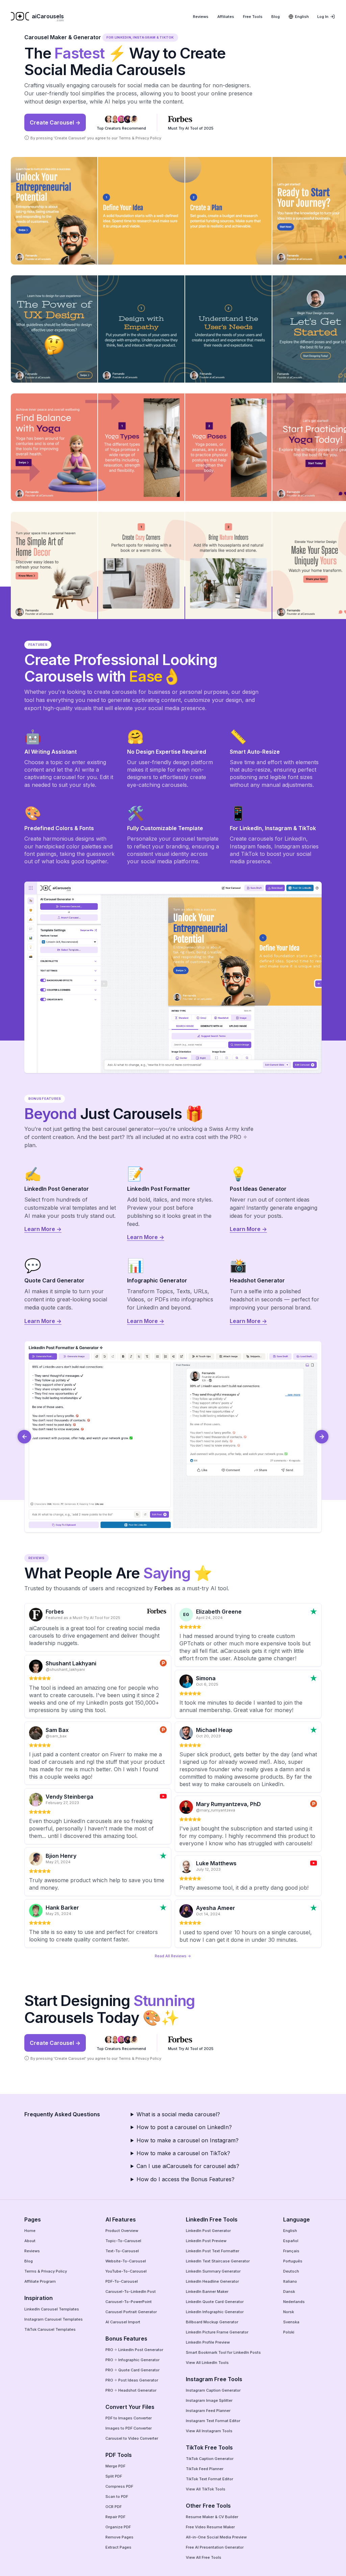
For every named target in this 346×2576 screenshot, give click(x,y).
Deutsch (291, 2271)
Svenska (291, 2322)
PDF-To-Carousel (122, 2281)
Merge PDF (115, 2466)
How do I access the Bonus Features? (186, 2179)
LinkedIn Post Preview (206, 2241)
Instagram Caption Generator (213, 2390)
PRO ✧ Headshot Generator (131, 2390)
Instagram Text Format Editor (213, 2421)
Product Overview (122, 2231)
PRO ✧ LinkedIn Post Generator (134, 2350)
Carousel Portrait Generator (131, 2312)
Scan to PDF (117, 2497)
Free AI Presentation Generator (215, 2547)
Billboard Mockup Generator (212, 2322)
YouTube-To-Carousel (126, 2271)
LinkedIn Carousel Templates (52, 2309)
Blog (276, 17)
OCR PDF (114, 2507)
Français (291, 2251)
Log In (323, 17)
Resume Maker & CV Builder (212, 2517)
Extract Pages (118, 2547)
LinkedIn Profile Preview (208, 2342)
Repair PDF (115, 2517)
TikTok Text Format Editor (209, 2479)
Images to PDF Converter (129, 2428)
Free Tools (253, 17)
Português (293, 2261)
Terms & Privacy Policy (140, 138)
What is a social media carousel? (178, 2114)
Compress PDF (119, 2486)
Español (291, 2241)
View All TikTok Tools (206, 2489)
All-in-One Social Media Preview (216, 2537)
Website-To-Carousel (126, 2261)
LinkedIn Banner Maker (207, 2292)
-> (322, 1437)
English (290, 2231)
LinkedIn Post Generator (208, 2231)
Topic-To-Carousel (123, 2241)
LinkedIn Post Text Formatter (213, 2251)
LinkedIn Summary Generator (213, 2271)
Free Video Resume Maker (210, 2527)
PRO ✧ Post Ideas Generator (132, 2380)
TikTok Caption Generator (210, 2459)
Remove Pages (119, 2537)
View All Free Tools (204, 2557)
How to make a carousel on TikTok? (183, 2153)
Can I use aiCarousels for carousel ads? (188, 2166)
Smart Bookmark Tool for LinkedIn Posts (223, 2352)
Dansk (289, 2292)
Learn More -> (43, 1229)
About (30, 2241)
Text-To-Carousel (122, 2251)
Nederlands (294, 2302)
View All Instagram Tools (209, 2431)
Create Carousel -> (55, 122)
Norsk (289, 2312)
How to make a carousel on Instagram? (188, 2140)
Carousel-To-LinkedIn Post (131, 2292)
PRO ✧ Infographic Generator (132, 2360)
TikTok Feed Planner (205, 2469)
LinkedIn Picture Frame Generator (217, 2332)
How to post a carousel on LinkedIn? (184, 2127)
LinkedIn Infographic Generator (215, 2312)
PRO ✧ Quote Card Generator (132, 2370)
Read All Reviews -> (173, 1956)
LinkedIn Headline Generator (212, 2281)
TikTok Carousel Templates (50, 2329)
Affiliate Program (40, 2281)
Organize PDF (118, 2527)
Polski (289, 2332)
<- (24, 1437)
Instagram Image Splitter (209, 2400)
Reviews (201, 17)
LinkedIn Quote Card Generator (215, 2302)
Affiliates (226, 17)
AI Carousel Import (123, 2322)
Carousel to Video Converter (132, 2438)
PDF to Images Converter (129, 2418)
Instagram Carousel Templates (54, 2319)
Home (30, 2231)
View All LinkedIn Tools (207, 2363)
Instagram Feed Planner (208, 2411)
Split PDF (114, 2476)
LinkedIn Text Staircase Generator (218, 2261)
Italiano (290, 2281)
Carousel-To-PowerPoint (129, 2302)
